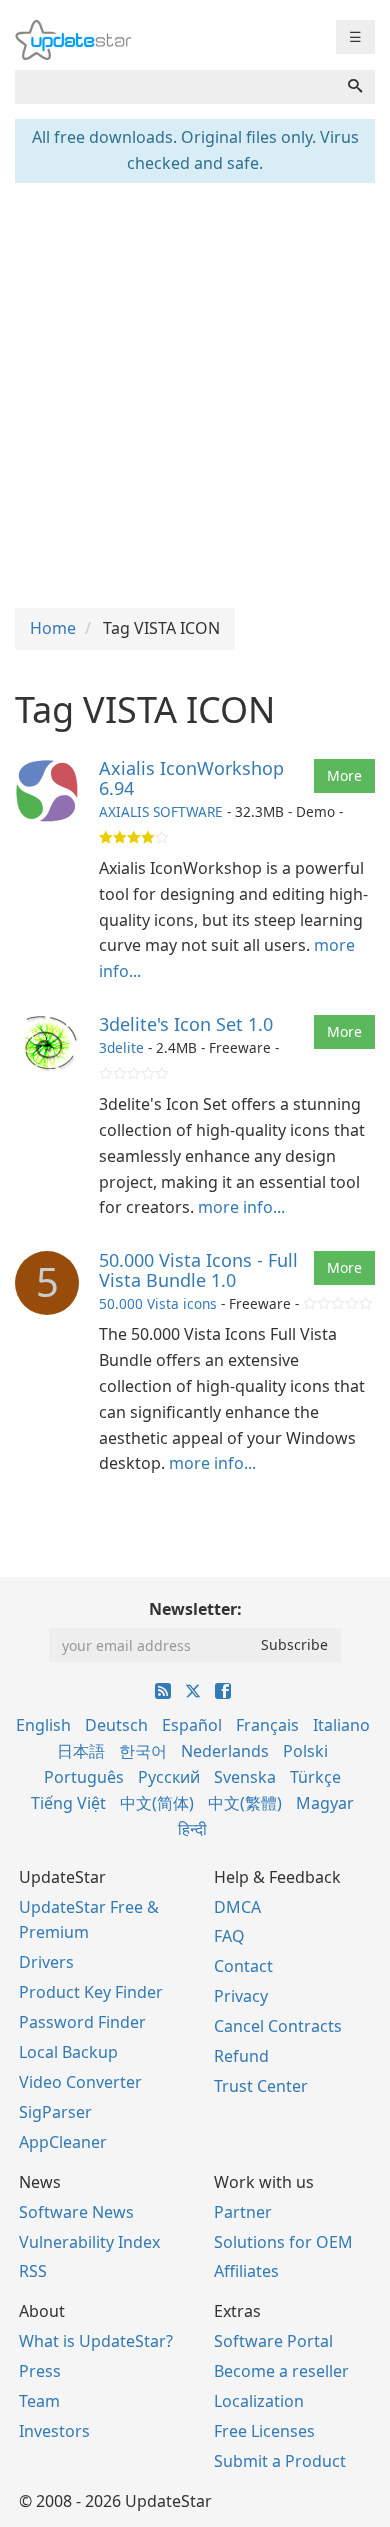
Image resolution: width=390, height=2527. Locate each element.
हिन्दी (192, 1829)
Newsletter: (195, 1609)
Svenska (245, 1777)
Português (84, 1777)
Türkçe (315, 1777)
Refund (241, 2056)
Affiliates (246, 2271)
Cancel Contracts (278, 2026)
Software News (76, 2212)
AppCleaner (63, 2142)
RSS (33, 2271)
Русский (169, 1777)
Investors (54, 2431)
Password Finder (82, 2022)
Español (192, 1725)
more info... (241, 1207)
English (43, 1725)
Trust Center (261, 2086)
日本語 (81, 1751)
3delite (121, 1047)
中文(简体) (157, 1803)
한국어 (143, 1751)
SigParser (55, 2112)
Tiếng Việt (68, 1803)
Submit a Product (280, 2461)
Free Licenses (264, 2431)
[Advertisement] (195, 393)
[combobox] (175, 87)
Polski (305, 1751)
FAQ (229, 1936)
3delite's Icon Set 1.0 (186, 1024)
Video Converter (80, 2082)
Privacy (241, 1996)
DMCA (237, 1907)
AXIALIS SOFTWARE (161, 811)
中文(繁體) (245, 1803)
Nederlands (225, 1751)
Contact (243, 1966)
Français (267, 1725)
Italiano (341, 1725)
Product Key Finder (91, 1992)
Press (40, 2371)
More (344, 775)
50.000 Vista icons (158, 1303)
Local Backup (68, 2052)
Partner (243, 2212)
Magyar (325, 1803)
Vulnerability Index (89, 2242)
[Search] (355, 87)
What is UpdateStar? (96, 2341)
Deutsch (116, 1725)
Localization (259, 2401)
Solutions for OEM (283, 2242)
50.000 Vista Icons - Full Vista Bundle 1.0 (198, 1270)
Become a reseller (281, 2371)
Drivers (46, 1962)
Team (39, 2401)
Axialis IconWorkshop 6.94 (191, 778)
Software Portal (273, 2341)
